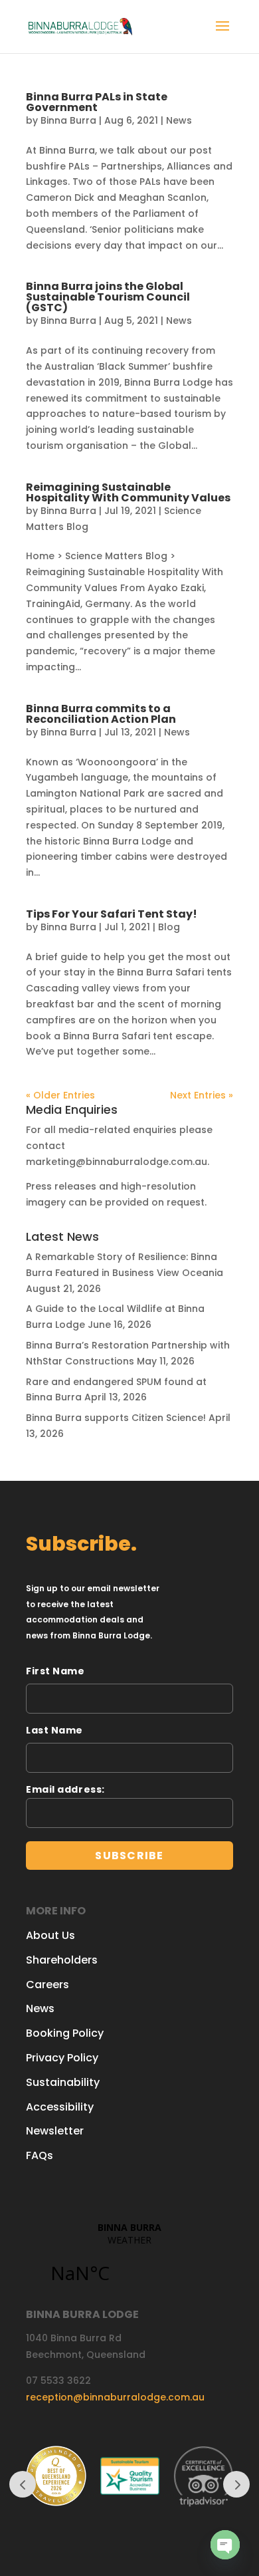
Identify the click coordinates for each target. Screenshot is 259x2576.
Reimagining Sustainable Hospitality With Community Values (128, 492)
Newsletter (55, 2131)
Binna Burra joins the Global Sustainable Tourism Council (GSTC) (108, 297)
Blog (169, 927)
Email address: (65, 1789)
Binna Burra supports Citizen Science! (116, 1418)
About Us (50, 1935)
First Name (55, 1671)
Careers (47, 1985)
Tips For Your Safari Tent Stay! (112, 914)
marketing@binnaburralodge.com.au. (118, 1162)
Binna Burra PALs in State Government (97, 102)
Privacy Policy (62, 2058)
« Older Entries (60, 1095)
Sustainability (63, 2082)
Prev (23, 2484)
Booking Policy (65, 2033)
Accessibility (60, 2107)
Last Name (54, 1730)
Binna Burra (68, 120)
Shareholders (62, 1960)
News (179, 120)
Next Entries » (202, 1095)
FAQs (40, 2155)
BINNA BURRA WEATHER (129, 2260)
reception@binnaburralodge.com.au (115, 2397)
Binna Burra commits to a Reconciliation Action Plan (101, 714)
